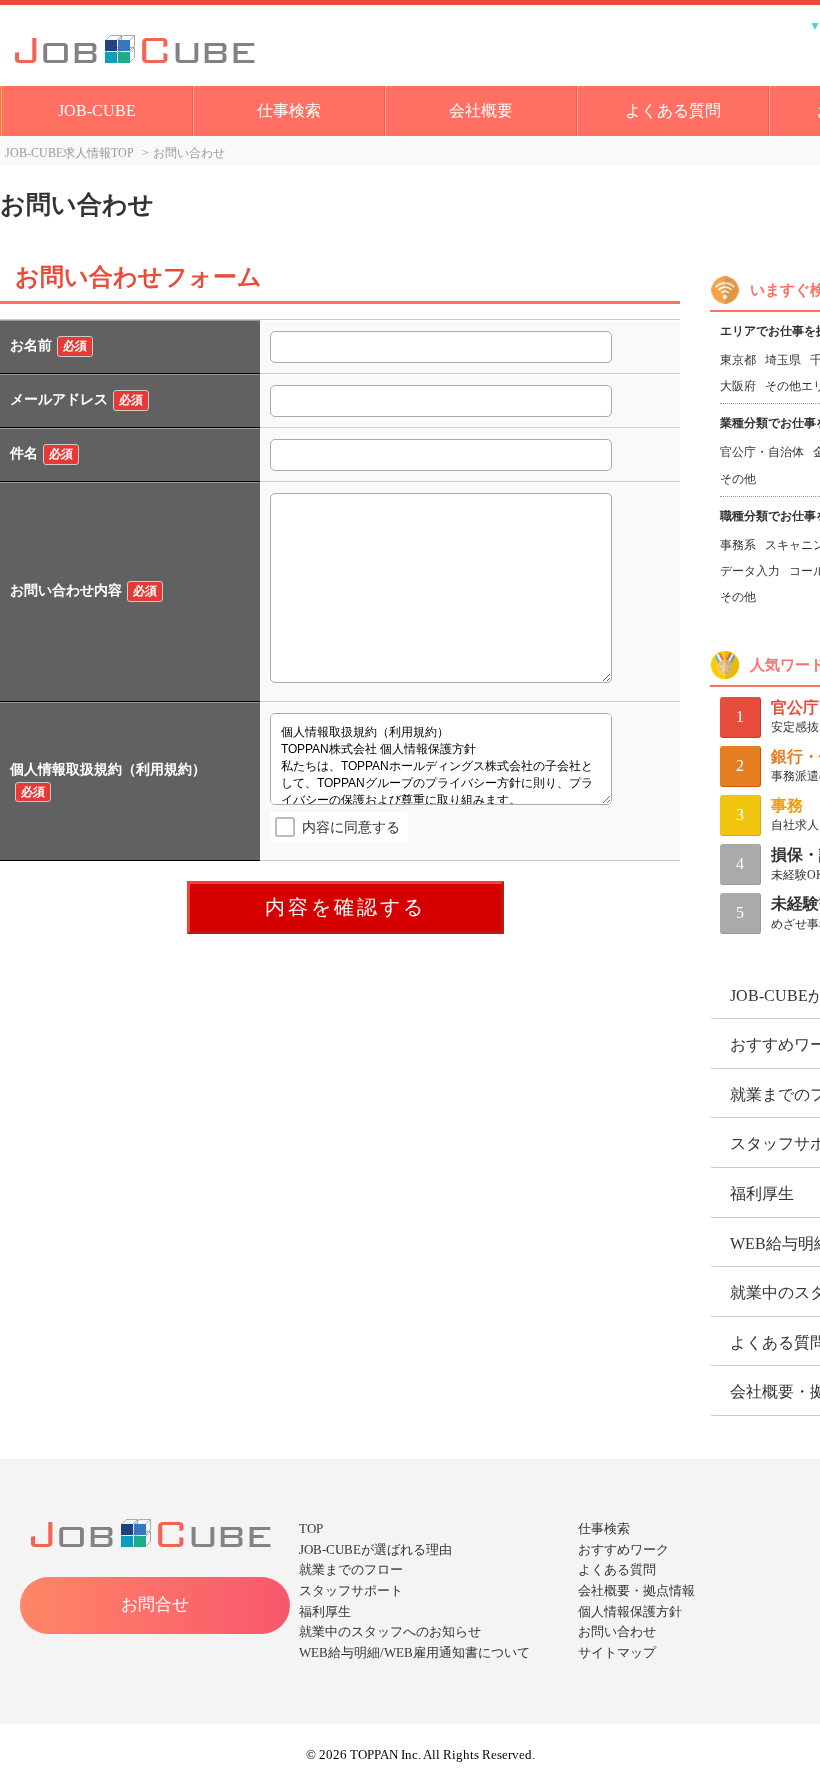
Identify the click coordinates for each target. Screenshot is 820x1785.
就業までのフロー (351, 1569)
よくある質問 (673, 110)
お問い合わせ (617, 1631)
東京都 (738, 360)
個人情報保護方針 (630, 1611)
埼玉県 (783, 360)
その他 (738, 479)
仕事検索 (289, 110)
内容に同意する (351, 827)
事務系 (738, 545)
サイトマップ (617, 1652)
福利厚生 (325, 1611)
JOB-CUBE (97, 110)
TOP (311, 1528)
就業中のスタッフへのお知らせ (390, 1631)
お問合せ (155, 1604)
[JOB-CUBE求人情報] (199, 45)
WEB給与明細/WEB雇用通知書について (414, 1652)
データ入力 (750, 571)
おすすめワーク (623, 1549)
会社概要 (481, 110)
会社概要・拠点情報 (636, 1590)
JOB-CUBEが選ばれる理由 (375, 1549)
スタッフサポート (351, 1590)
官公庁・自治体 (762, 452)
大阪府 (738, 386)
